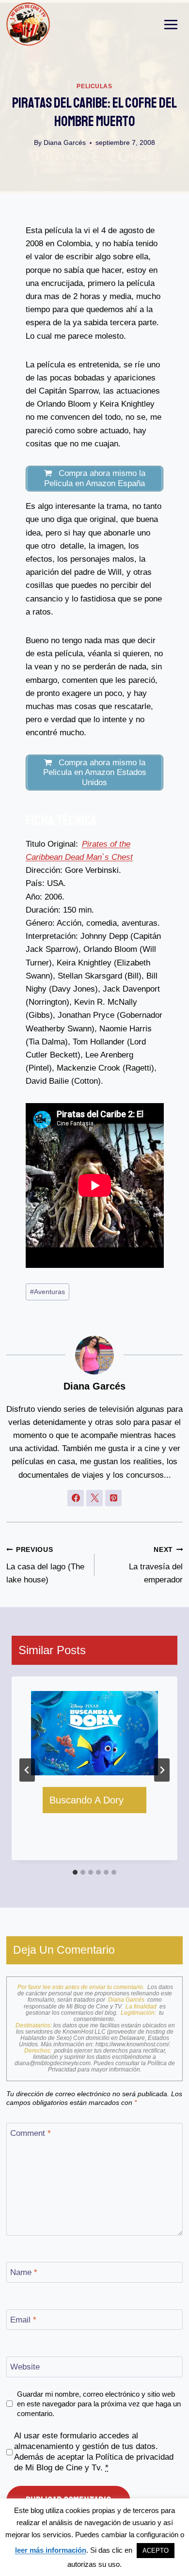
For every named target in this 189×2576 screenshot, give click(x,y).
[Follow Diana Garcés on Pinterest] (113, 1498)
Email (23, 2320)
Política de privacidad (134, 2457)
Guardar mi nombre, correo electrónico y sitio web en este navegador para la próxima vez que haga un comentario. (99, 2404)
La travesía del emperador (156, 1565)
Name (24, 2272)
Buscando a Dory (87, 1800)
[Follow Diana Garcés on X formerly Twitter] (94, 1498)
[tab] (75, 1872)
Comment (31, 2133)
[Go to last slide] (27, 1770)
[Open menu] (171, 24)
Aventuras (47, 1292)
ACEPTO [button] (156, 2551)
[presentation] (94, 1733)
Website (25, 2367)
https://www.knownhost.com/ (132, 2044)
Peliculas (94, 86)
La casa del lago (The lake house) (45, 1565)
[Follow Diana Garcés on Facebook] (76, 1498)
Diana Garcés (65, 143)
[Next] (162, 1770)
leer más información (51, 2550)
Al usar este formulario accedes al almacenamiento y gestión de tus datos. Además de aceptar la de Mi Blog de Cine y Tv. (94, 2452)
